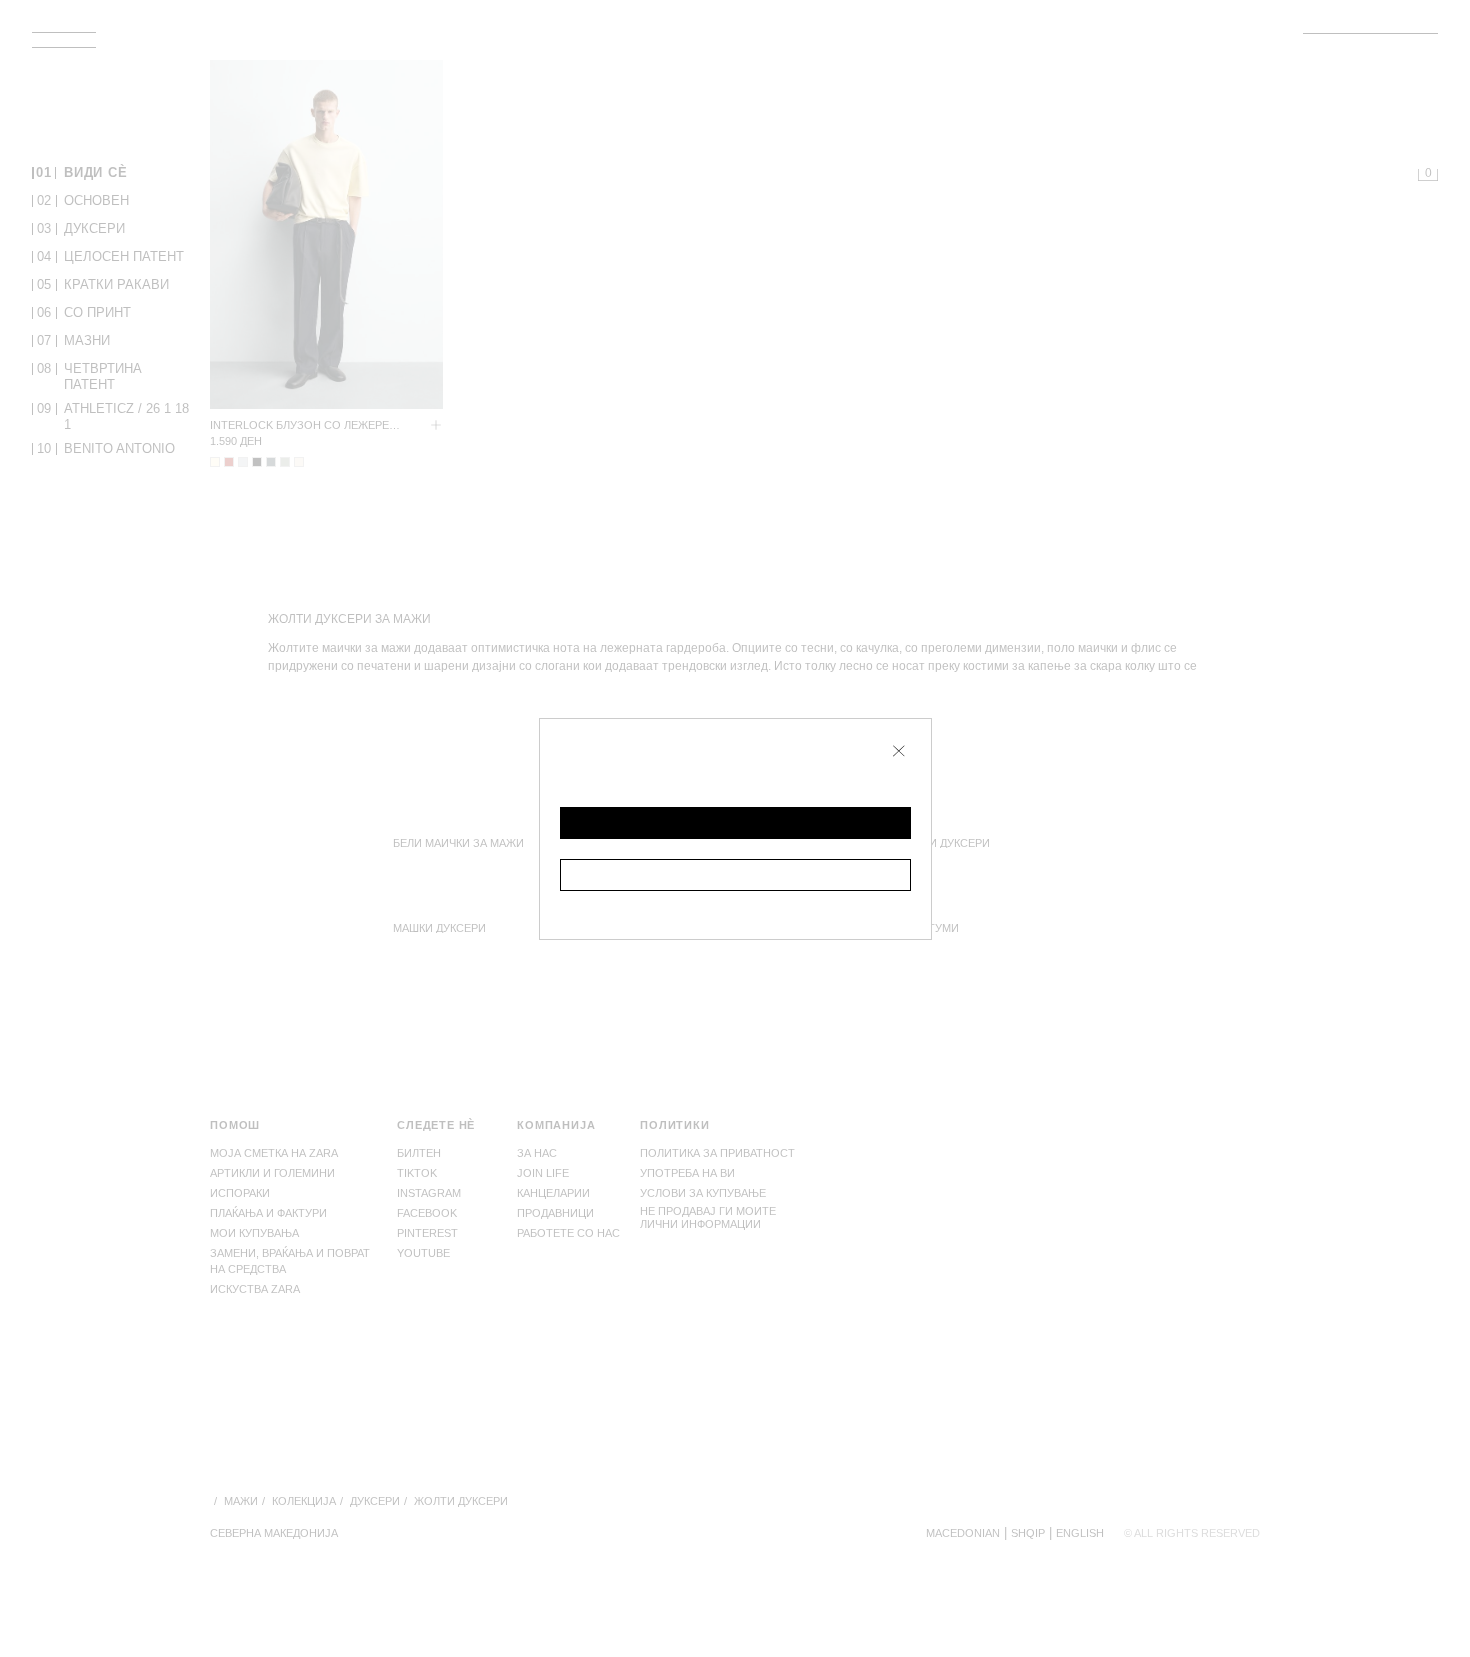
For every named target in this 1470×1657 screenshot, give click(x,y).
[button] (735, 823)
